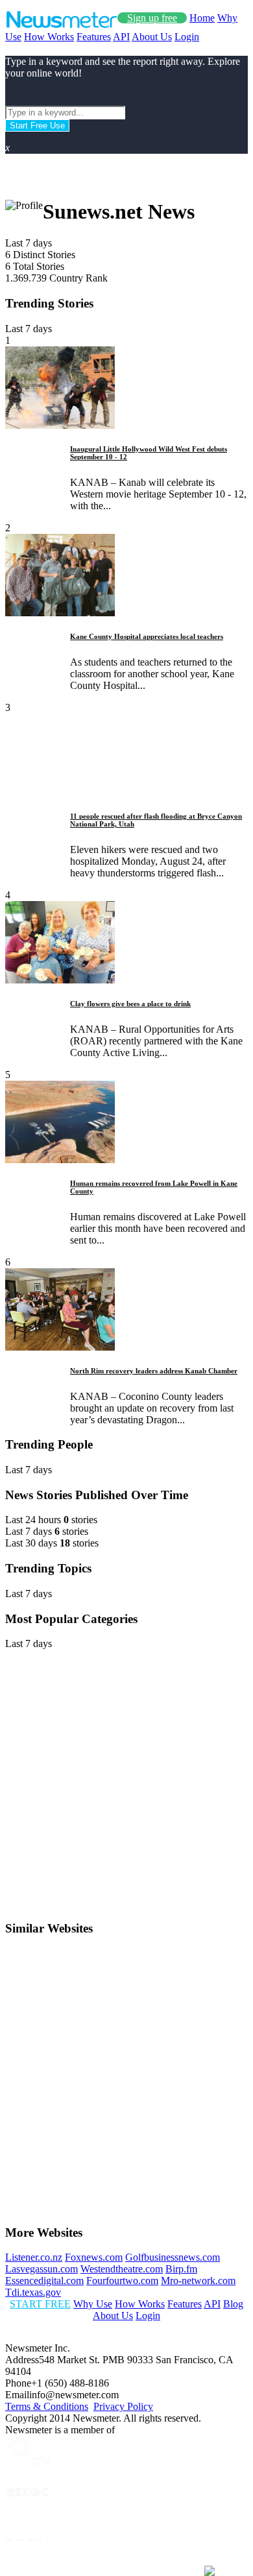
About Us (152, 37)
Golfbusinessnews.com (173, 2257)
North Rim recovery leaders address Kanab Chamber (154, 1371)
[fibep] (28, 2565)
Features (94, 37)
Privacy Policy (123, 2406)
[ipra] (28, 2464)
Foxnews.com (94, 2257)
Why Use (93, 2304)
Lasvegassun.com (42, 2269)
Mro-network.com (198, 2281)
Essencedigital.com (44, 2281)
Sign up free (152, 18)
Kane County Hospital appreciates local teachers (147, 636)
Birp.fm (181, 2269)
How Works (49, 37)
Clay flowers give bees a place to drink (130, 1004)
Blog (233, 2304)
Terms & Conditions (47, 2406)
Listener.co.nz (34, 2257)
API (121, 37)
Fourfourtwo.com (122, 2281)
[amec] (28, 2509)
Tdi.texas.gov (33, 2292)
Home (202, 18)
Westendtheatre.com (122, 2269)
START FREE (40, 2304)
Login (187, 37)
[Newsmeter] (61, 25)
